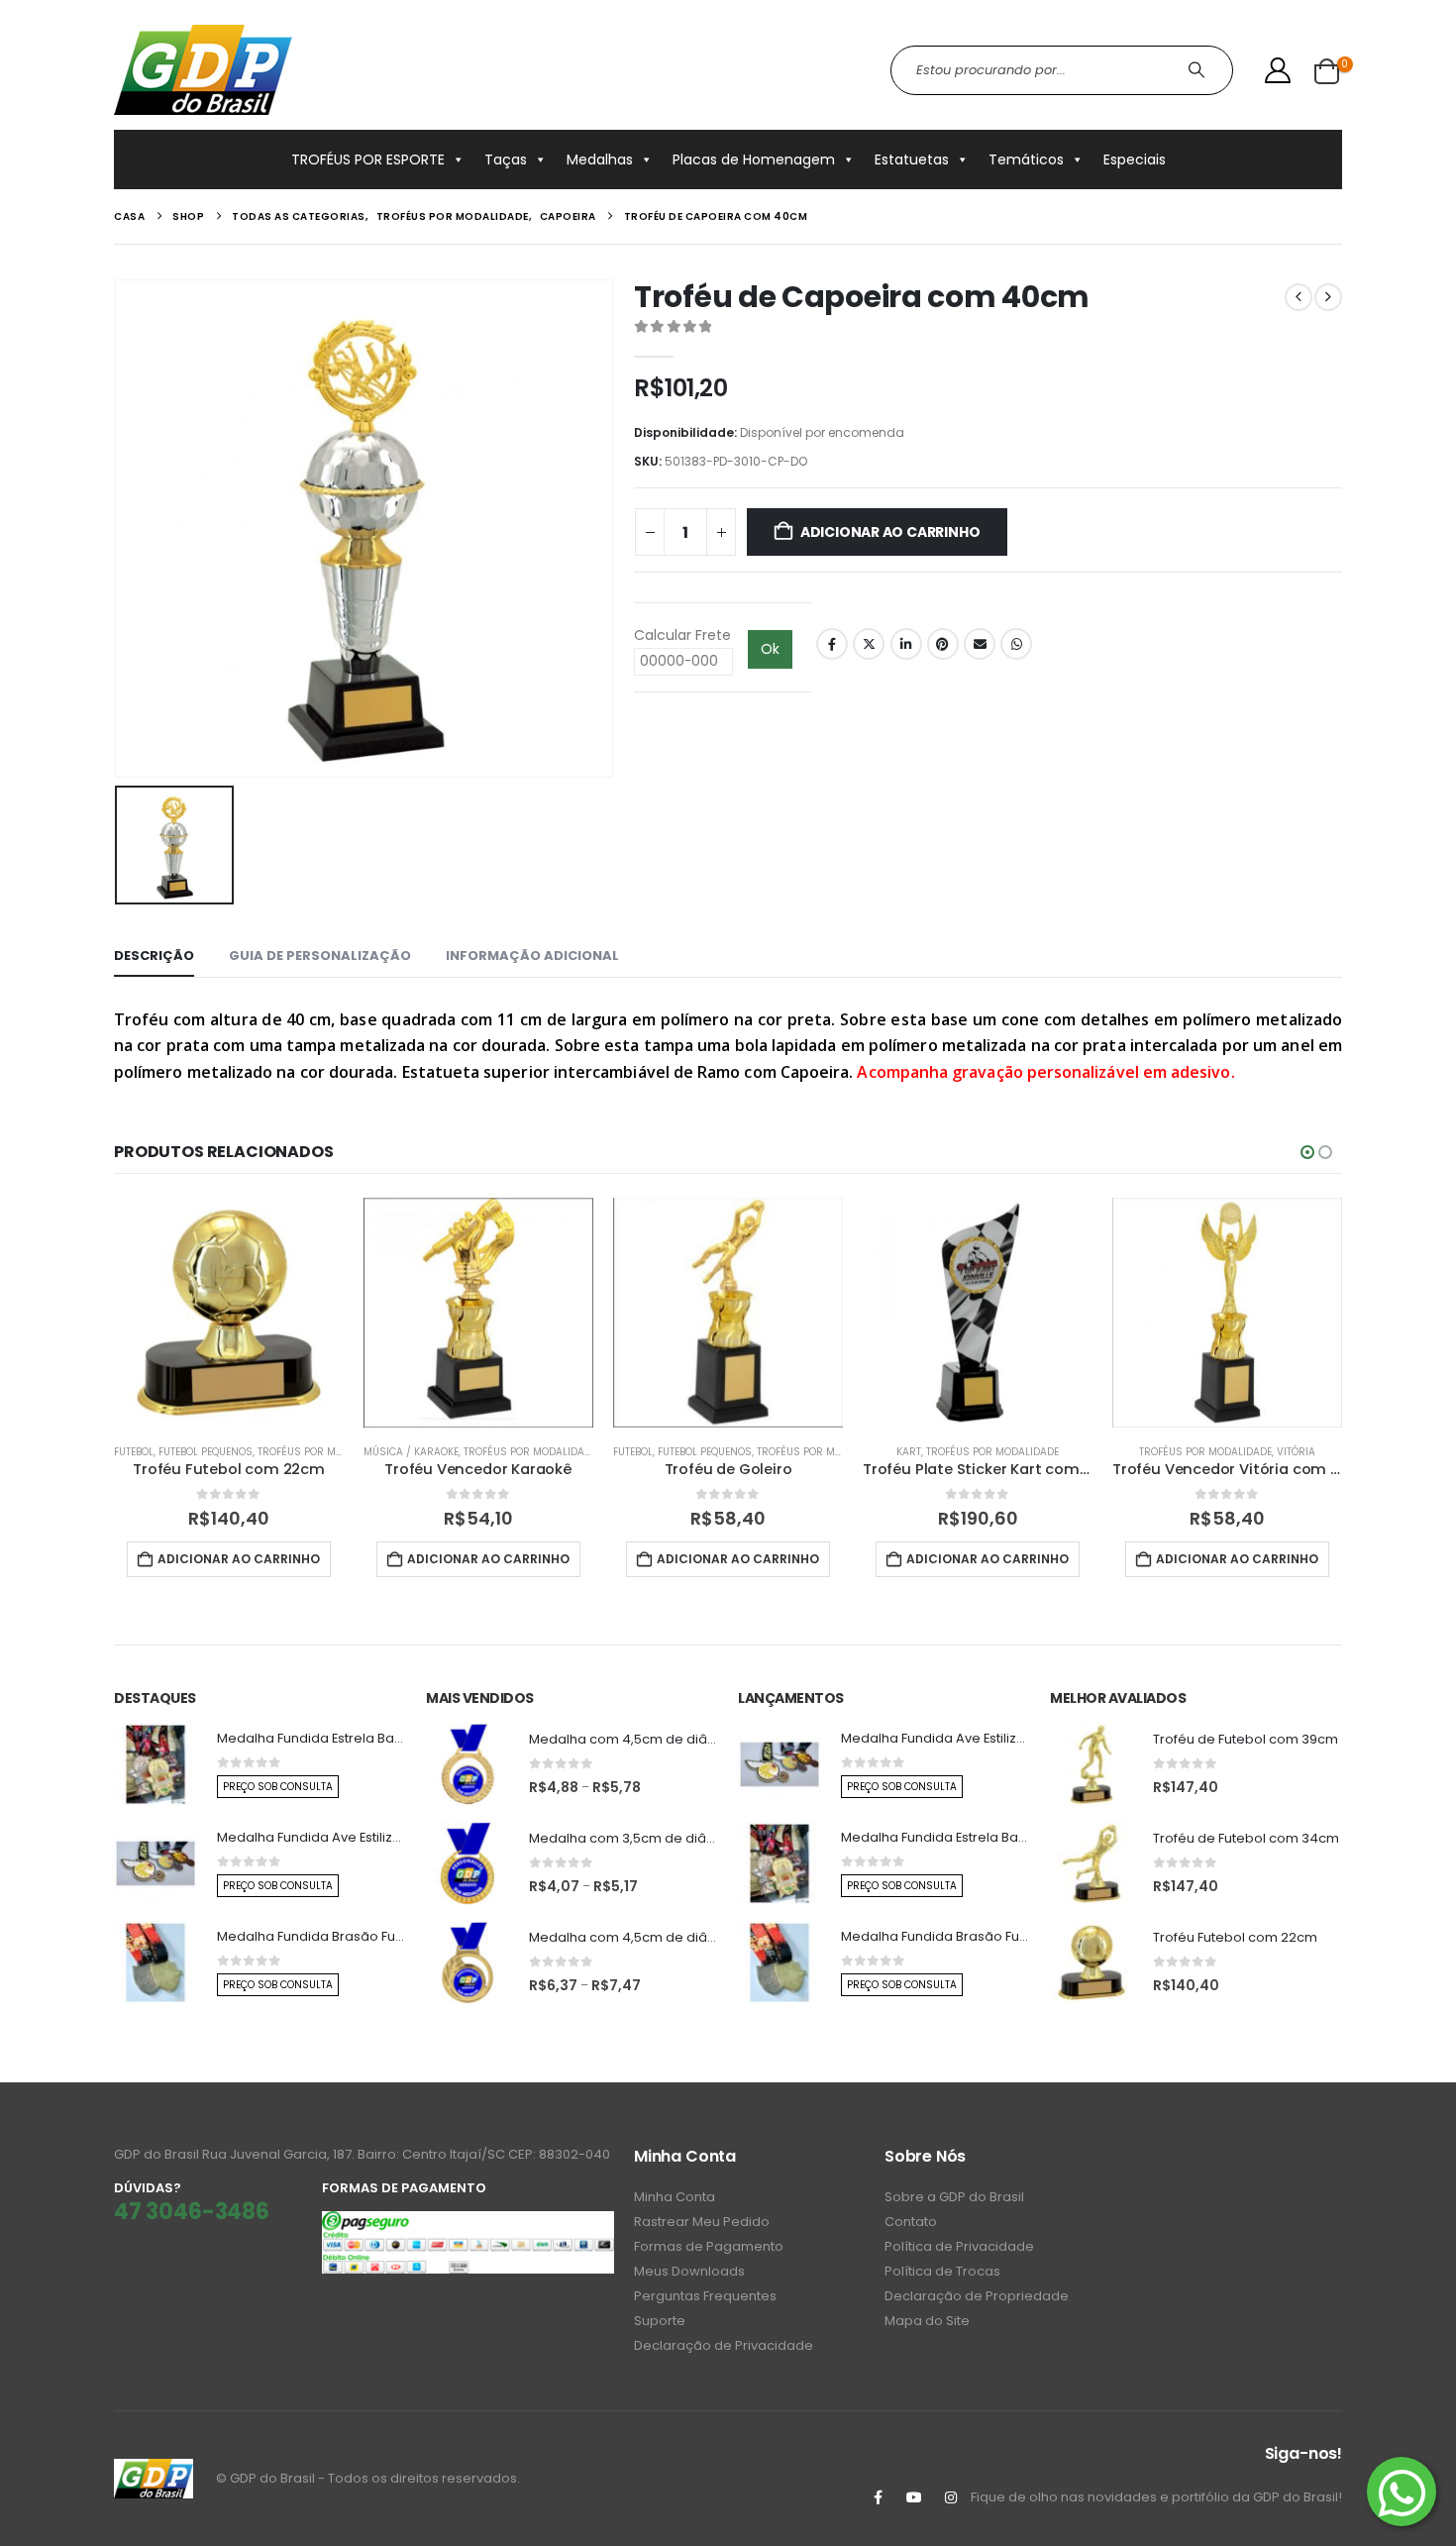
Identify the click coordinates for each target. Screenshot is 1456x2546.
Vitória (1296, 1452)
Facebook (832, 644)
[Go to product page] (229, 1313)
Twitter (869, 644)
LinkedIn (906, 644)
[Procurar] (1199, 70)
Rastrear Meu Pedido (702, 2222)
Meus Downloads (689, 2271)
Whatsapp (1016, 644)
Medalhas (600, 159)
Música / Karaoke (411, 1452)
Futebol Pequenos (206, 1452)
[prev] (1299, 297)
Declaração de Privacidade (724, 2345)
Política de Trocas (942, 2271)
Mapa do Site (927, 2321)
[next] (1328, 297)
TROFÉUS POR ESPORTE (368, 159)
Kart (909, 1452)
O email (980, 644)
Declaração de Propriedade (977, 2296)
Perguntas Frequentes (705, 2296)
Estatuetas (912, 159)
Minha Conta (675, 2197)
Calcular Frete (682, 635)
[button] (1307, 1152)
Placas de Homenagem (754, 159)
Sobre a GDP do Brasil (954, 2197)
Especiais (1135, 159)
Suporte (660, 2321)
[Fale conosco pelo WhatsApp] (1402, 2492)
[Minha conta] (1278, 70)
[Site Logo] (203, 70)
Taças (506, 159)
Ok (770, 649)
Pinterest (943, 644)
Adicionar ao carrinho (890, 532)
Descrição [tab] (154, 955)
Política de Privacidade (959, 2246)
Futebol (134, 1452)
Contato (911, 2222)
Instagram (951, 2497)
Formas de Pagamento (709, 2246)
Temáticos (1026, 159)
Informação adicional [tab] (532, 955)
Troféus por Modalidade (324, 1452)
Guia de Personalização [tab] (320, 955)
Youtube (914, 2497)
